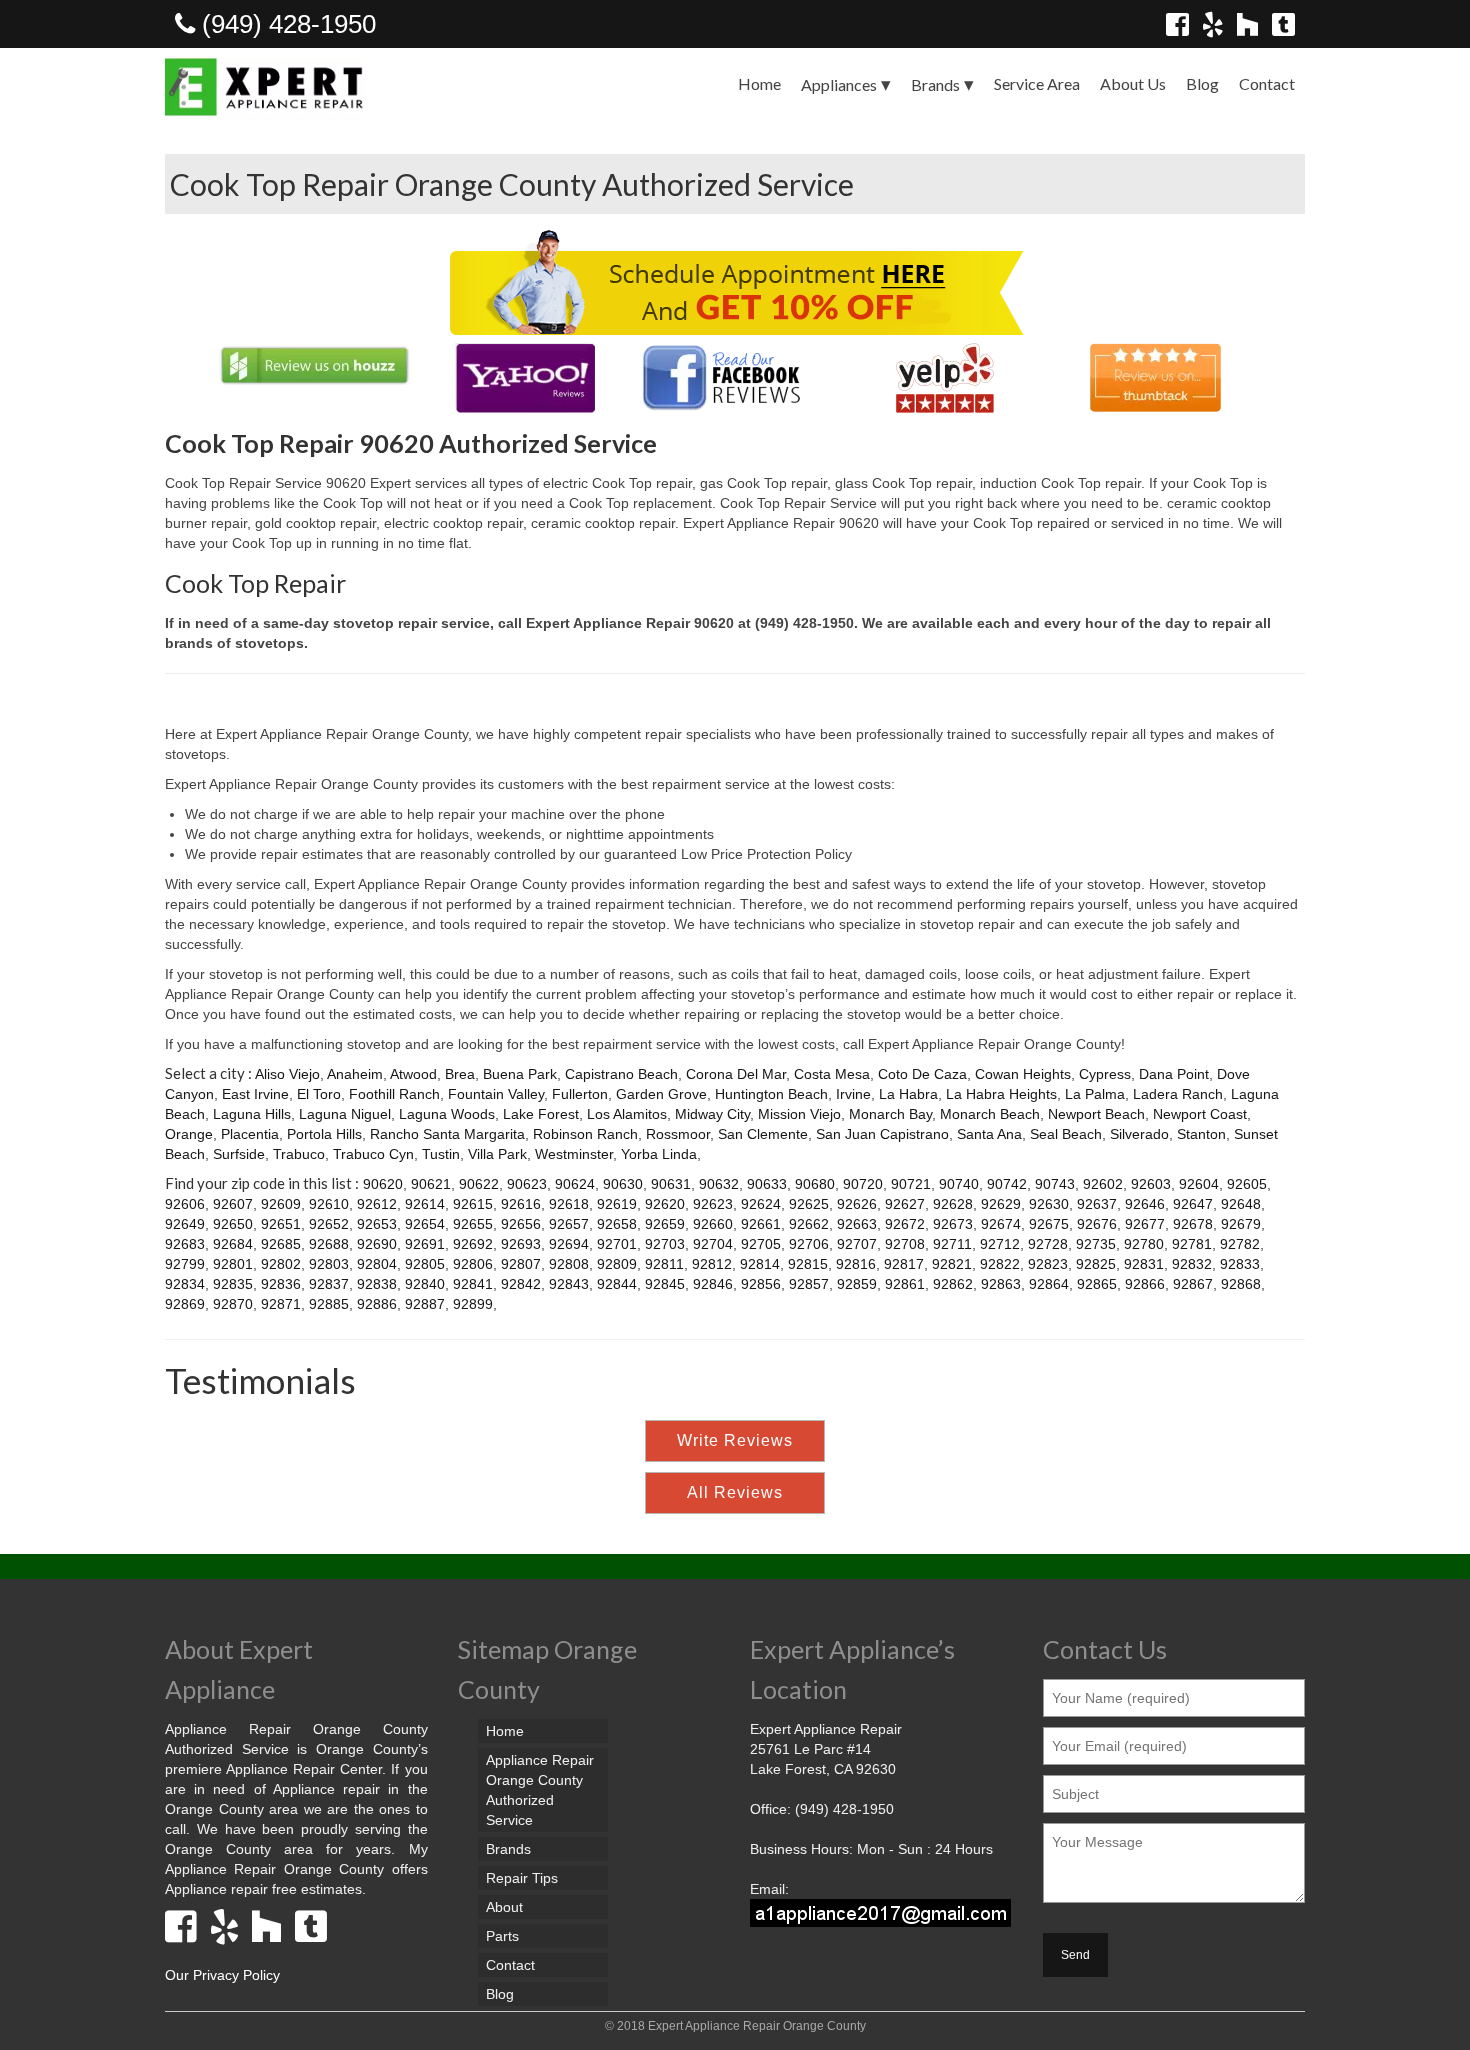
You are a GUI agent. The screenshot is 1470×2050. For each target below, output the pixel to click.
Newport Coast (1200, 1114)
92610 (329, 1204)
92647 (1193, 1204)
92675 (1049, 1224)
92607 (233, 1204)
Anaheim (355, 1074)
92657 (569, 1224)
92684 (233, 1244)
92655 (473, 1224)
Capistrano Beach (621, 1074)
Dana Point (1174, 1074)
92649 (185, 1224)
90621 (431, 1184)
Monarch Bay (890, 1114)
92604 (1199, 1184)
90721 (911, 1184)
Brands (935, 84)
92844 (617, 1284)
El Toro (319, 1094)
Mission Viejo (799, 1114)
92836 (281, 1284)
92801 (233, 1264)
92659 (665, 1224)
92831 (1144, 1264)
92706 (809, 1244)
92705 (761, 1244)
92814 (760, 1264)
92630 (1049, 1204)
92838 (377, 1284)
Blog (1202, 83)
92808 (569, 1264)
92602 (1103, 1184)
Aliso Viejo (287, 1074)
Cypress (1105, 1074)
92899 (473, 1304)
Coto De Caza (922, 1074)
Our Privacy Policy (222, 1975)
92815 (808, 1264)
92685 (281, 1244)
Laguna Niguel (345, 1114)
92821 (952, 1264)
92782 (1240, 1244)
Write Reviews (735, 1440)
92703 (665, 1244)
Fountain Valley (496, 1094)
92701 (617, 1244)
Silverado (1139, 1134)
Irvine (853, 1094)
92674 (1001, 1224)
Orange (189, 1134)
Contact (1267, 83)
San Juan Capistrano (882, 1134)
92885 (329, 1304)
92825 (1096, 1264)
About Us (1133, 83)
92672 (905, 1224)
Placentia (250, 1134)
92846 (713, 1284)
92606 (185, 1204)
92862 (953, 1284)
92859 (857, 1284)
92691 (425, 1244)
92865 (1097, 1284)
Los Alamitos (627, 1114)
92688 (329, 1244)
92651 (281, 1224)
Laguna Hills (252, 1114)
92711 (952, 1244)
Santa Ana (989, 1134)
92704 (713, 1244)
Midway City (712, 1114)
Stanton (1201, 1134)
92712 (1000, 1244)
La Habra (908, 1094)
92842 (521, 1284)
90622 (479, 1184)
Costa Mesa (832, 1074)
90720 (863, 1184)
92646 (1145, 1204)
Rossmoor (678, 1134)
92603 (1151, 1184)
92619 (617, 1204)
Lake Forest (541, 1114)
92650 (233, 1224)
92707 (857, 1244)
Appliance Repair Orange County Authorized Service (540, 1790)
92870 (233, 1304)
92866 (1145, 1284)
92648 (1241, 1204)
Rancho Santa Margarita (447, 1134)
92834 (185, 1284)
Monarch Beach (990, 1114)
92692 (473, 1244)
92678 (1193, 1224)
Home (759, 83)
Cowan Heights (1023, 1074)
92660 (713, 1224)
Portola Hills (324, 1134)
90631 (671, 1184)
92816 (856, 1264)
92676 (1097, 1224)
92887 (425, 1304)
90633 (767, 1184)
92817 (904, 1264)
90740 (959, 1184)
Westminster (574, 1154)
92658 (617, 1224)
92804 (377, 1264)
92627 (905, 1204)
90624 (575, 1184)
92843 (569, 1284)
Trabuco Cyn (373, 1154)
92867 (1193, 1284)
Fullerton (580, 1094)
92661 (761, 1224)
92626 (857, 1204)
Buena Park (520, 1074)
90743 (1055, 1184)
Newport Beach (1096, 1114)
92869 (185, 1304)
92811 (664, 1264)
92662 (809, 1224)
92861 (905, 1284)
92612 (377, 1204)
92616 (521, 1204)
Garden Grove (661, 1094)
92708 (905, 1244)
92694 (569, 1244)
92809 (617, 1264)
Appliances (839, 84)
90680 (815, 1184)
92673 (953, 1224)
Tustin (441, 1154)
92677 (1145, 1224)
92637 (1097, 1204)
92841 (473, 1284)
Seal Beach (1066, 1134)
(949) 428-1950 (285, 24)
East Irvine (255, 1094)
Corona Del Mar (736, 1074)
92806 (473, 1264)
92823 (1048, 1264)
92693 (521, 1244)
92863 (1001, 1284)
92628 (953, 1204)
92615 (473, 1204)
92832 (1192, 1264)
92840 (425, 1284)
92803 (329, 1264)
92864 (1049, 1284)
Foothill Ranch (394, 1094)
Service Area (1037, 83)
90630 (623, 1184)
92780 (1144, 1244)
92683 (185, 1244)
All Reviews (735, 1492)
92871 (281, 1304)
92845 (665, 1284)
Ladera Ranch (1178, 1094)
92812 (712, 1264)
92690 (377, 1244)
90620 (383, 1184)
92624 (761, 1204)
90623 (527, 1184)
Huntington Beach (771, 1094)
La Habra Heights (1001, 1094)
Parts (502, 1936)
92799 (185, 1264)
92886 (377, 1304)
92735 (1096, 1244)
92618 (569, 1204)
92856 (761, 1284)
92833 (1240, 1264)
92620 (665, 1204)
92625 (809, 1204)
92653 (377, 1224)
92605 (1247, 1184)
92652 (329, 1224)
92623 (713, 1204)
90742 (1007, 1184)
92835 (233, 1284)
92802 (281, 1264)
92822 (1000, 1264)
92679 (1241, 1224)
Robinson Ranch (585, 1134)
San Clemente (763, 1134)
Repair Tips (522, 1878)
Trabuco (299, 1154)
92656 (521, 1224)
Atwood (413, 1074)
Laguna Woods (447, 1114)
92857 (809, 1284)
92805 (425, 1264)
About (504, 1907)
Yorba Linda (659, 1154)
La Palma (1095, 1094)
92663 (857, 1224)
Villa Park (497, 1154)
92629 (1001, 1204)
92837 (329, 1284)
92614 (425, 1204)
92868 (1241, 1284)
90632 (719, 1184)
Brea (460, 1074)
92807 (521, 1264)
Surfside (239, 1154)
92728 (1048, 1244)
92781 (1192, 1244)
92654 (425, 1224)
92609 (281, 1204)
